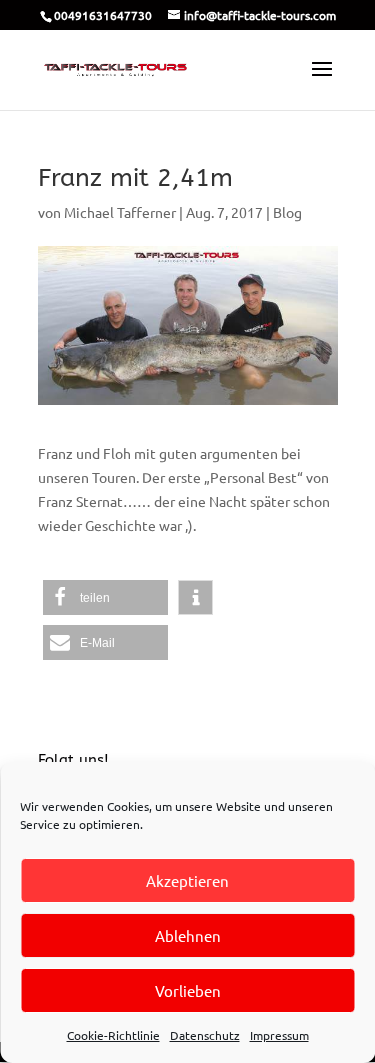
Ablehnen (188, 935)
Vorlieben (188, 990)
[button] (105, 597)
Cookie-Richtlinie (113, 1035)
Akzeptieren (187, 880)
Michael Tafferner (120, 212)
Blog (287, 212)
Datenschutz (205, 1035)
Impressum (279, 1035)
